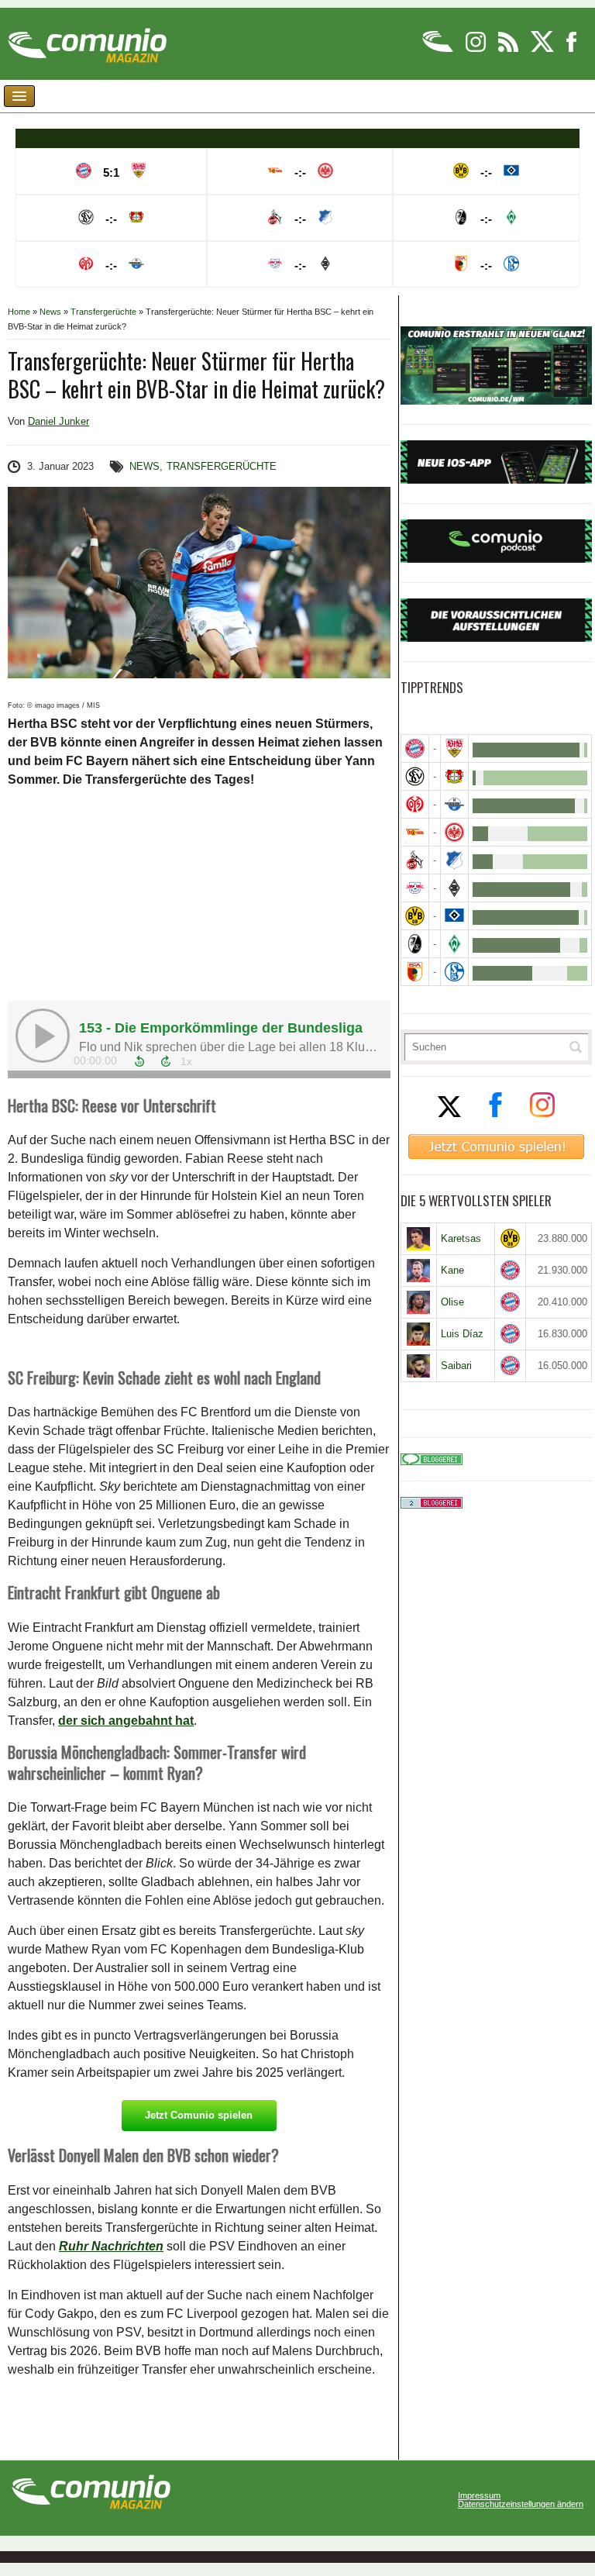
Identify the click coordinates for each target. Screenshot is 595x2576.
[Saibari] (419, 1366)
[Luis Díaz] (419, 1334)
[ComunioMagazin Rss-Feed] (509, 49)
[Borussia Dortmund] (415, 916)
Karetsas (461, 1238)
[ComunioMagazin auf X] (543, 49)
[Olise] (419, 1302)
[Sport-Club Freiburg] (415, 944)
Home (19, 312)
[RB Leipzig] (415, 888)
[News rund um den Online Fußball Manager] (87, 40)
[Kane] (419, 1271)
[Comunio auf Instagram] (477, 49)
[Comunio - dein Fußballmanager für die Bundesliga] (439, 49)
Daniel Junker (58, 421)
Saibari (456, 1366)
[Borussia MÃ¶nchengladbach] (454, 888)
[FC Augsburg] (415, 972)
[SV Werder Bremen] (454, 944)
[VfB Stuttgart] (454, 748)
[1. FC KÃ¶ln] (415, 860)
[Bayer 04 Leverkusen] (454, 776)
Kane (452, 1270)
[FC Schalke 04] (454, 972)
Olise (452, 1302)
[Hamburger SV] (454, 916)
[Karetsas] (419, 1239)
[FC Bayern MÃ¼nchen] (415, 748)
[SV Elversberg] (415, 776)
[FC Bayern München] (511, 1270)
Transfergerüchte (103, 312)
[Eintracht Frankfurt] (454, 832)
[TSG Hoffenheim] (454, 860)
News (50, 312)
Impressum (479, 2496)
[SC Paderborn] (454, 804)
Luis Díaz (462, 1334)
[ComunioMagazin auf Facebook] (572, 49)
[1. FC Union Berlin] (415, 832)
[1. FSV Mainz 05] (415, 804)
